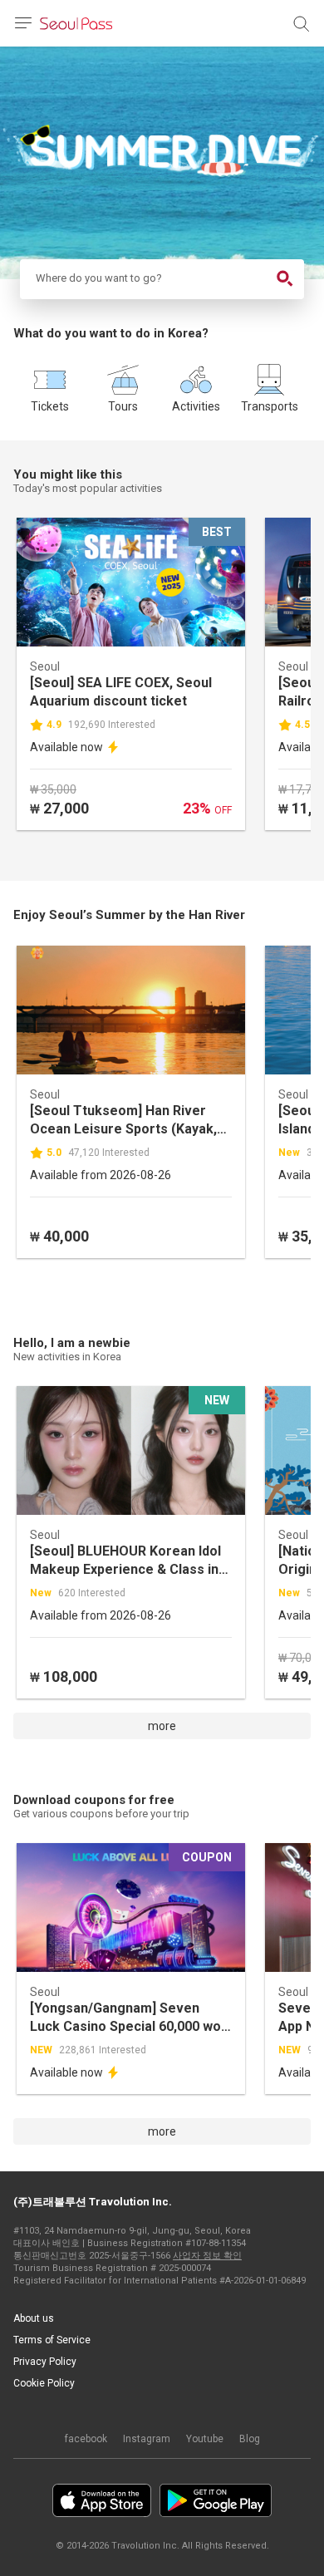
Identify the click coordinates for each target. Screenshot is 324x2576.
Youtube (205, 2439)
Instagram (147, 2439)
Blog (250, 2439)
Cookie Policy (44, 2383)
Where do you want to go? (98, 278)
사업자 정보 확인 (207, 2256)
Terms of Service (52, 2340)
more (162, 1726)
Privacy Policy (45, 2362)
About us (34, 2318)
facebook (86, 2439)
